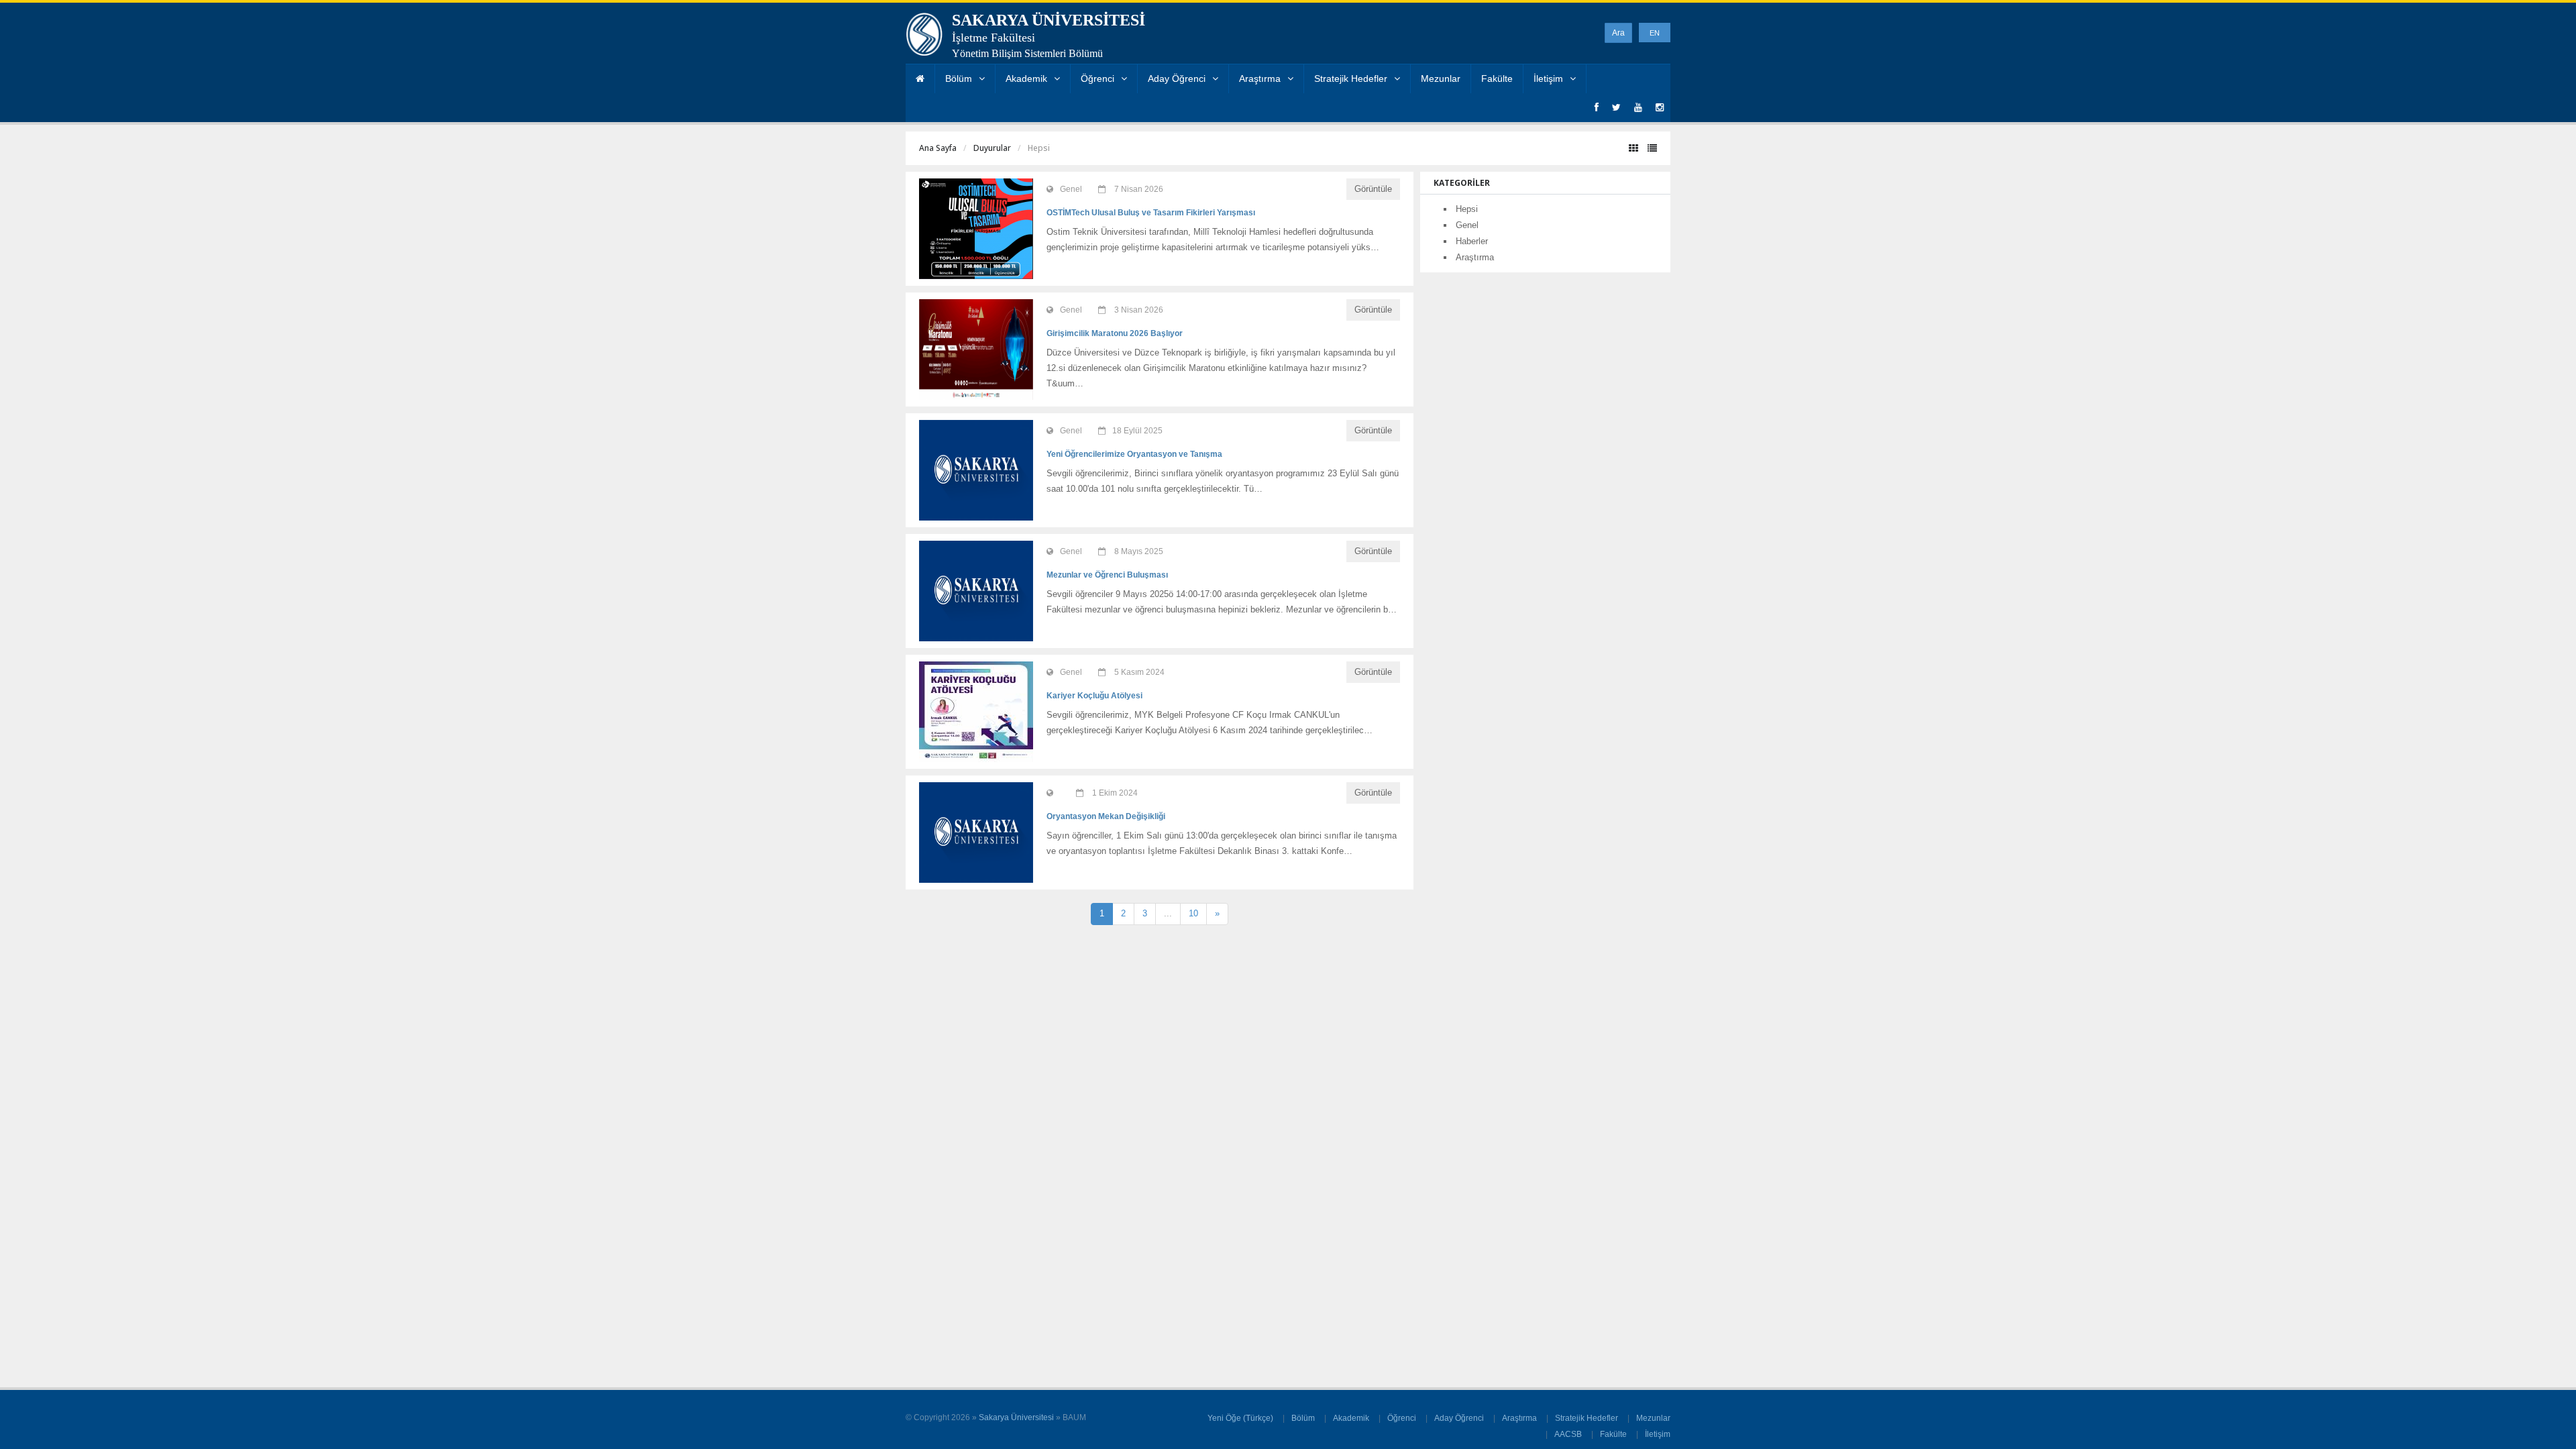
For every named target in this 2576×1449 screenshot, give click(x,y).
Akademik (1026, 78)
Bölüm (959, 78)
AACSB (1568, 1434)
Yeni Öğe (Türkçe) (1240, 1418)
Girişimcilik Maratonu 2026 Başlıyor (1115, 333)
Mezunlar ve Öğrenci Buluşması (1107, 575)
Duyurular (992, 148)
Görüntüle (1373, 189)
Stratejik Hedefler (1351, 78)
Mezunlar (1441, 78)
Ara (1618, 33)
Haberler (1472, 241)
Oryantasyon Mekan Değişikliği (1106, 816)
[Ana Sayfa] (920, 79)
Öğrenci (1097, 78)
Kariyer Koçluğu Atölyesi (1094, 696)
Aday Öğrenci (1177, 78)
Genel (1467, 225)
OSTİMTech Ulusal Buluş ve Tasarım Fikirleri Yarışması (1151, 213)
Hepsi (1467, 209)
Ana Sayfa (938, 148)
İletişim (1548, 78)
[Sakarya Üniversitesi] (924, 38)
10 (1193, 913)
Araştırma (1260, 78)
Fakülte (1497, 78)
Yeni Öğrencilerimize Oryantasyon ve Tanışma (1134, 454)
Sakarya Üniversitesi (1016, 1417)
